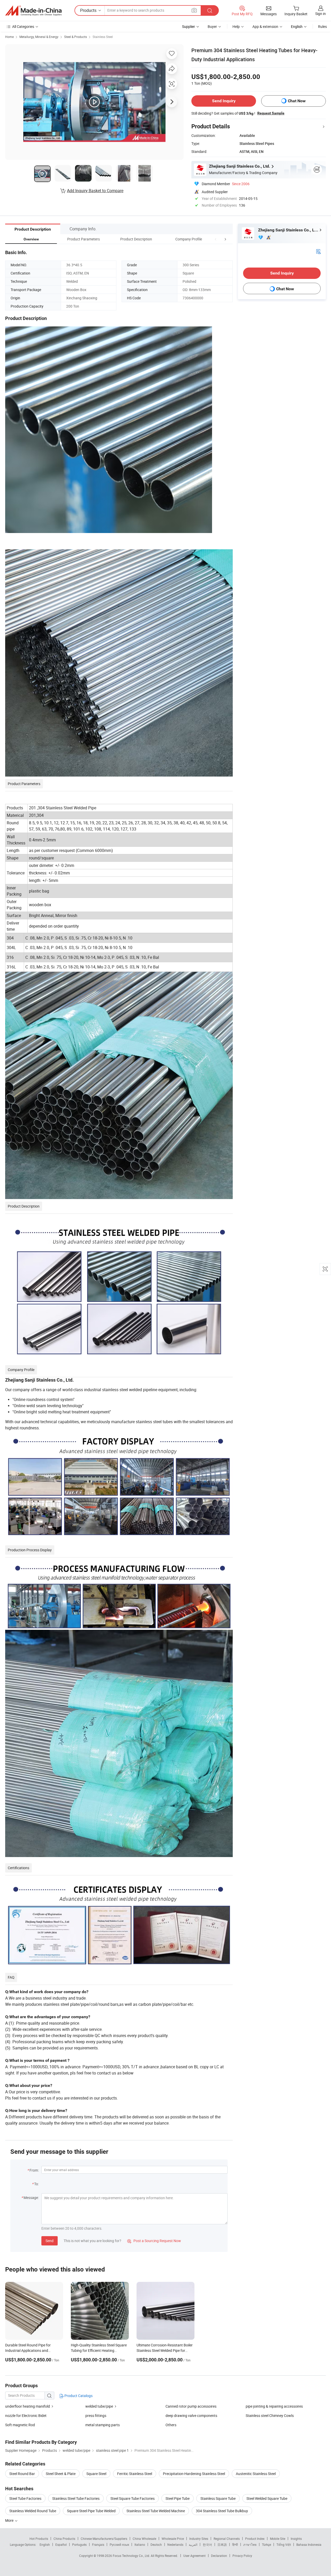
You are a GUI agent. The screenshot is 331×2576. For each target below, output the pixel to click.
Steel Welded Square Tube (267, 2498)
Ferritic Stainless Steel (135, 2474)
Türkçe (266, 2544)
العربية (193, 2544)
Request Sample (271, 113)
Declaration (219, 2556)
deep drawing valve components (191, 2416)
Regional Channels (227, 2539)
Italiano (140, 2544)
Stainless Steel (103, 37)
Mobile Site (278, 2539)
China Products (64, 2539)
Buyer (212, 26)
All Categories (23, 26)
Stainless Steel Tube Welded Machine (156, 2511)
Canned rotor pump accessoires (191, 2406)
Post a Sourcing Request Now (154, 2241)
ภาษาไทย (250, 2544)
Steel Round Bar (22, 2474)
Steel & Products (76, 37)
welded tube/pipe (99, 2406)
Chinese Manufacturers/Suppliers (104, 2539)
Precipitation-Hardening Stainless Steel (194, 2474)
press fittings (96, 2416)
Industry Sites (199, 2539)
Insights (296, 2539)
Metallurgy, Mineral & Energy (39, 37)
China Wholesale (144, 2539)
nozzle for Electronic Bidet (26, 2416)
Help (236, 26)
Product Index (255, 2539)
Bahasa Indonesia (309, 2544)
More (10, 2520)
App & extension (265, 26)
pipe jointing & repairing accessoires (274, 2406)
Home (9, 37)
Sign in (321, 14)
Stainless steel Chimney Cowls (270, 2416)
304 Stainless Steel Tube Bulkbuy (222, 2511)
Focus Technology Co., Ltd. (132, 2556)
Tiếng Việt (284, 2544)
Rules (322, 26)
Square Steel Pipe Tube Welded (91, 2511)
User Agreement (194, 2556)
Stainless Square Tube (218, 2498)
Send (50, 2241)
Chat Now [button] (297, 101)
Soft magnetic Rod (20, 2425)
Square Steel (96, 2474)
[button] (216, 239)
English (45, 2544)
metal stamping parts (103, 2425)
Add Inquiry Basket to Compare (95, 191)
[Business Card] (318, 251)
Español (61, 2544)
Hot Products (39, 2539)
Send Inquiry (224, 101)
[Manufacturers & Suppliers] (33, 11)
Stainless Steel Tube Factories (76, 2498)
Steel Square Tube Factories (133, 2498)
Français (98, 2544)
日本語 (222, 2544)
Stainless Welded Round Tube (33, 2511)
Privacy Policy (242, 2556)
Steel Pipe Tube (178, 2498)
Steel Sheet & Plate (61, 2474)
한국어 (207, 2544)
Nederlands (175, 2544)
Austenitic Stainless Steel (256, 2474)
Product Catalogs (78, 2396)
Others (171, 2425)
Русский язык (119, 2544)
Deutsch (156, 2544)
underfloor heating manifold (28, 2406)
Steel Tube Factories (25, 2498)
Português (79, 2544)
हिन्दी (235, 2544)
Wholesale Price (173, 2539)
